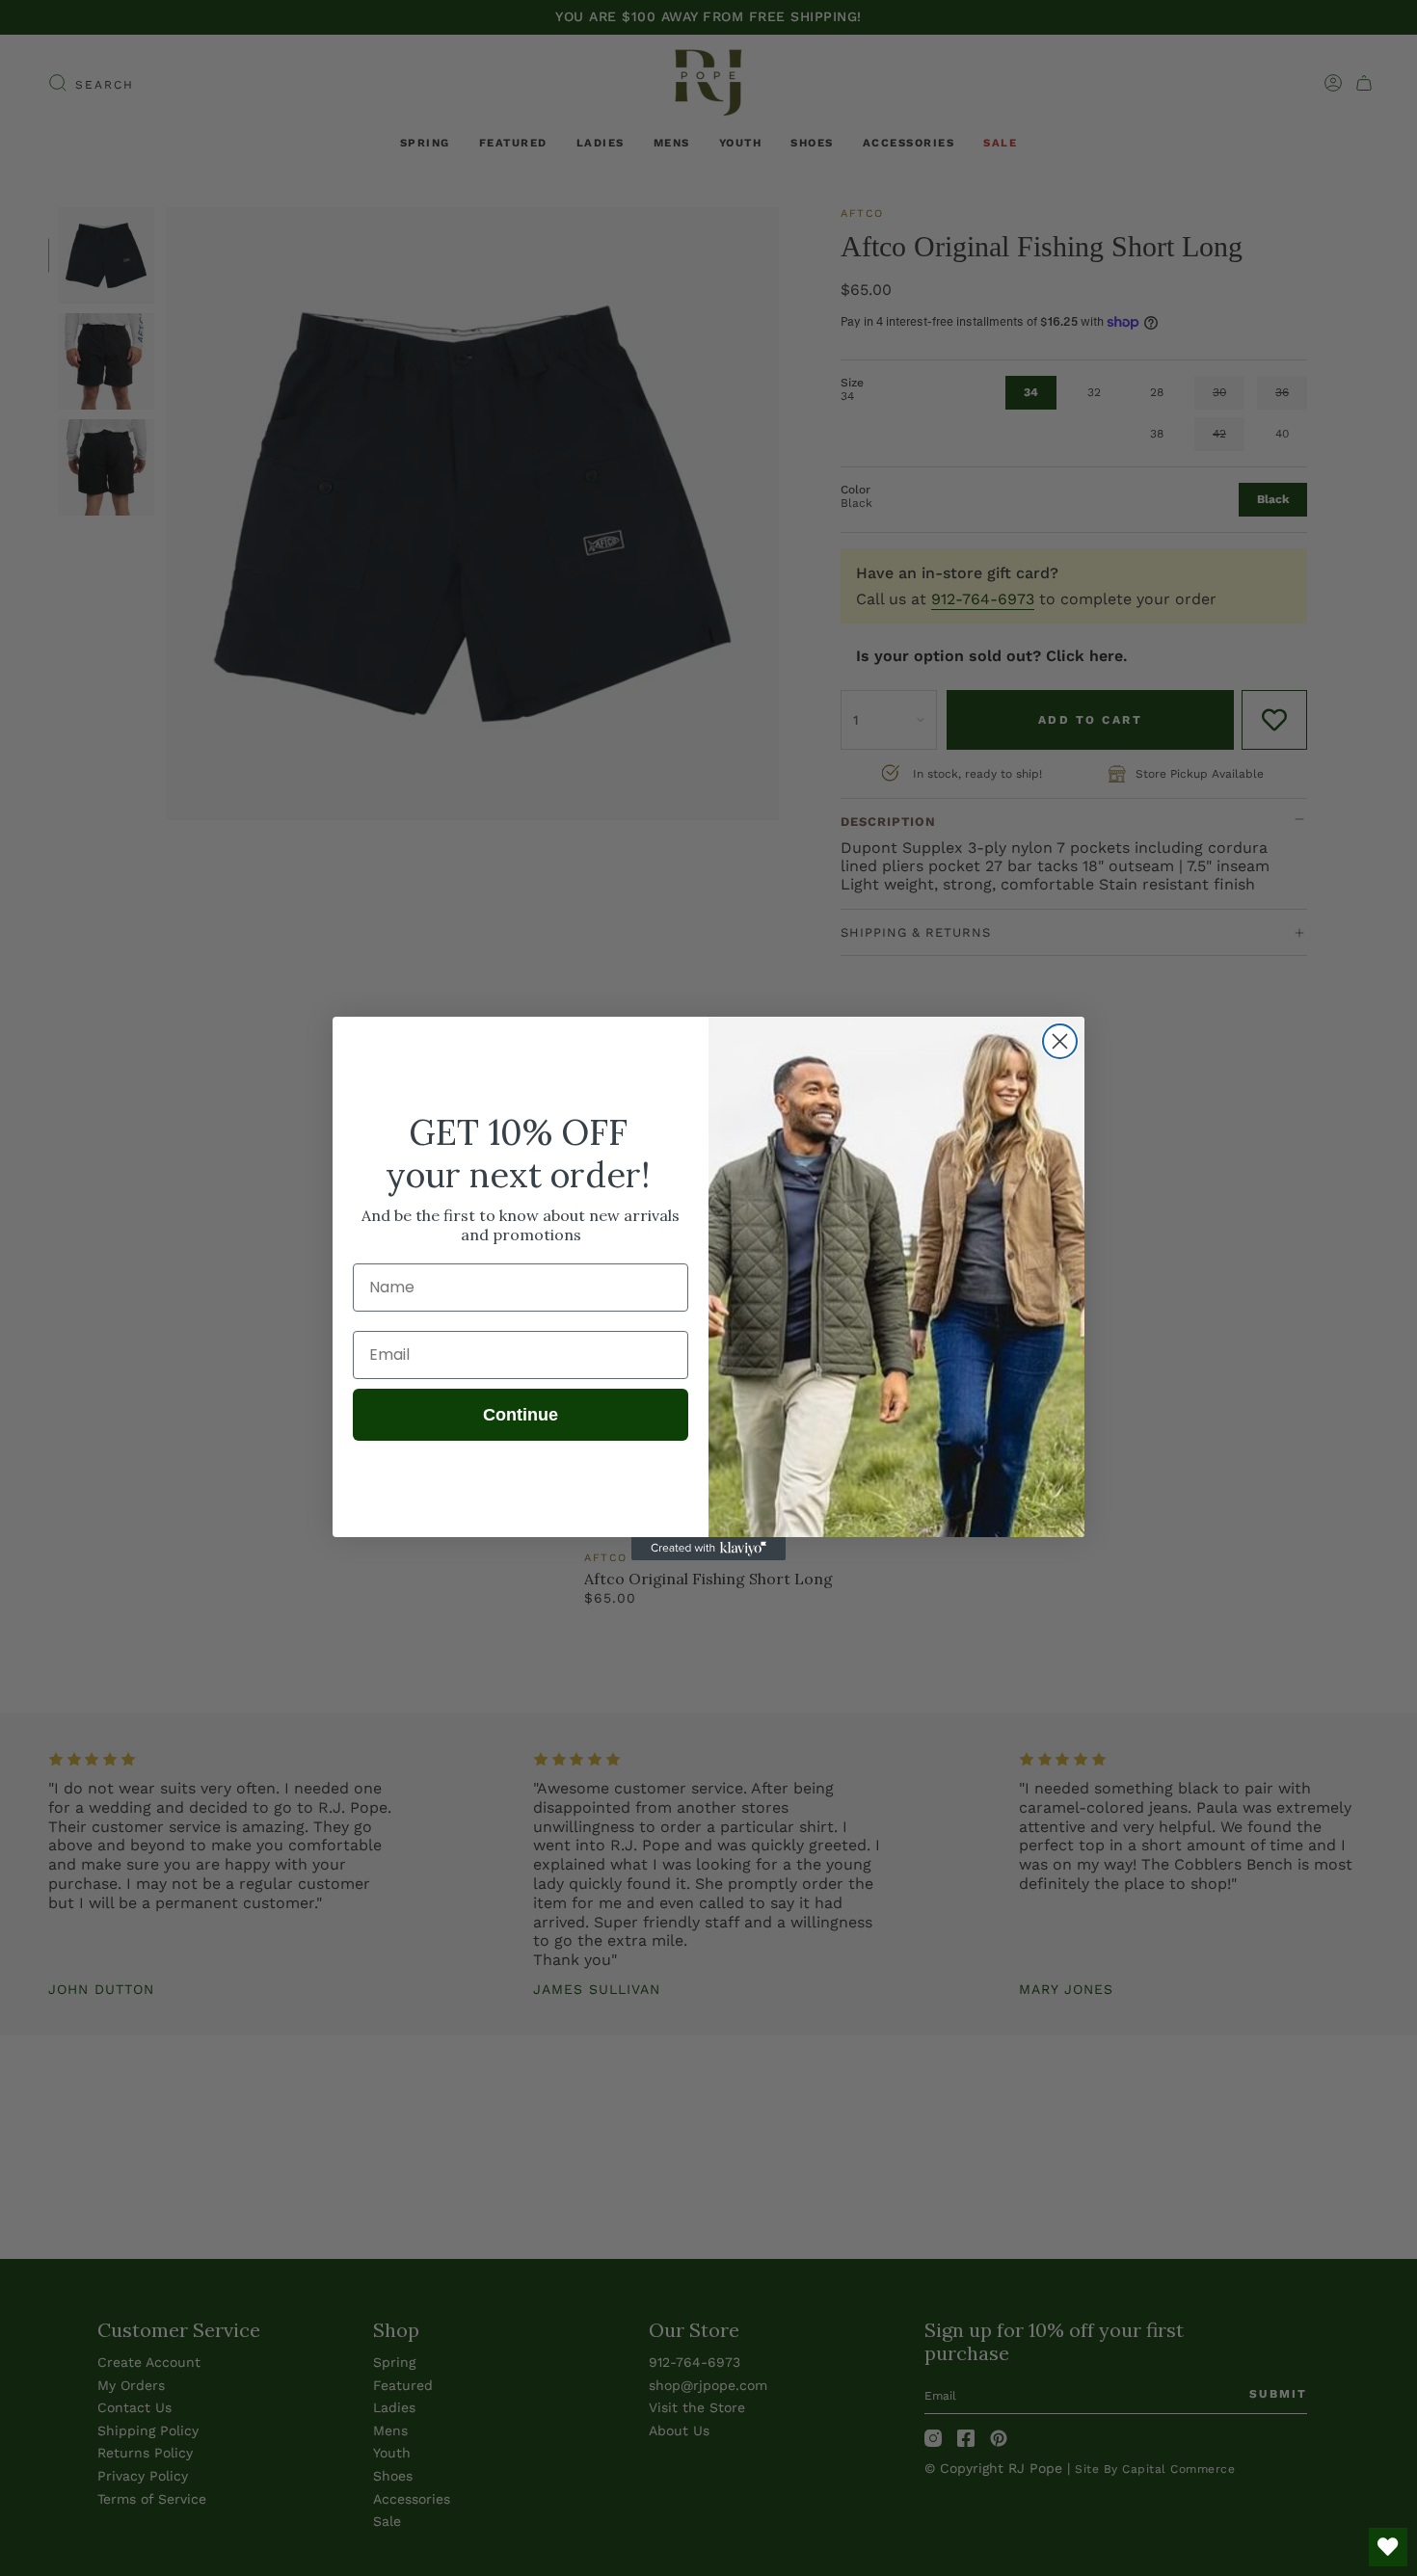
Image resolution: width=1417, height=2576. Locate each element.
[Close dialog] (1060, 1041)
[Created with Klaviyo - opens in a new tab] (708, 1549)
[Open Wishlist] (1388, 2547)
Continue (521, 1415)
